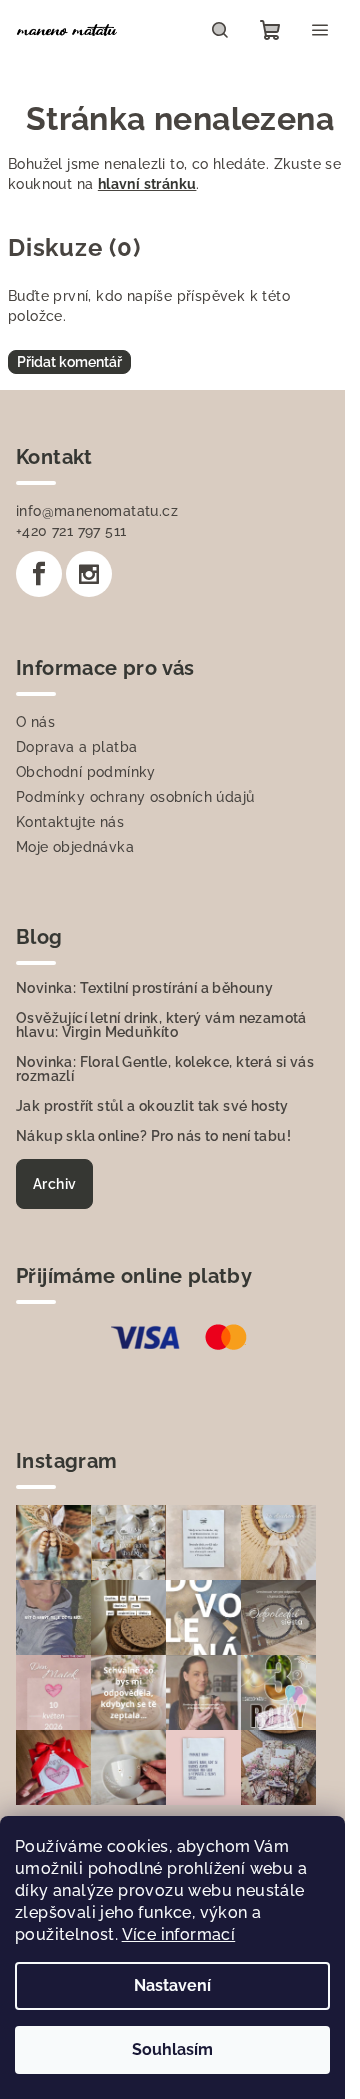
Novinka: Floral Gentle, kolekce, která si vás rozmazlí (165, 1069)
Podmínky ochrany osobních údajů (135, 797)
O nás (35, 722)
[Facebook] (39, 574)
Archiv (54, 1184)
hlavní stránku (147, 184)
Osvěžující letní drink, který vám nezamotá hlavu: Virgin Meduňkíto (161, 1025)
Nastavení (172, 1985)
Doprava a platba (76, 747)
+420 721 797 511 (71, 531)
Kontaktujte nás (70, 822)
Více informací (179, 1934)
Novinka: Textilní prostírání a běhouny (144, 988)
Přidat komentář (69, 362)
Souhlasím (172, 2049)
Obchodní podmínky (86, 772)
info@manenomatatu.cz (97, 511)
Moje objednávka (75, 847)
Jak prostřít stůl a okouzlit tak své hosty (152, 1106)
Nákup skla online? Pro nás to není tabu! (153, 1136)
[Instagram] (89, 574)
